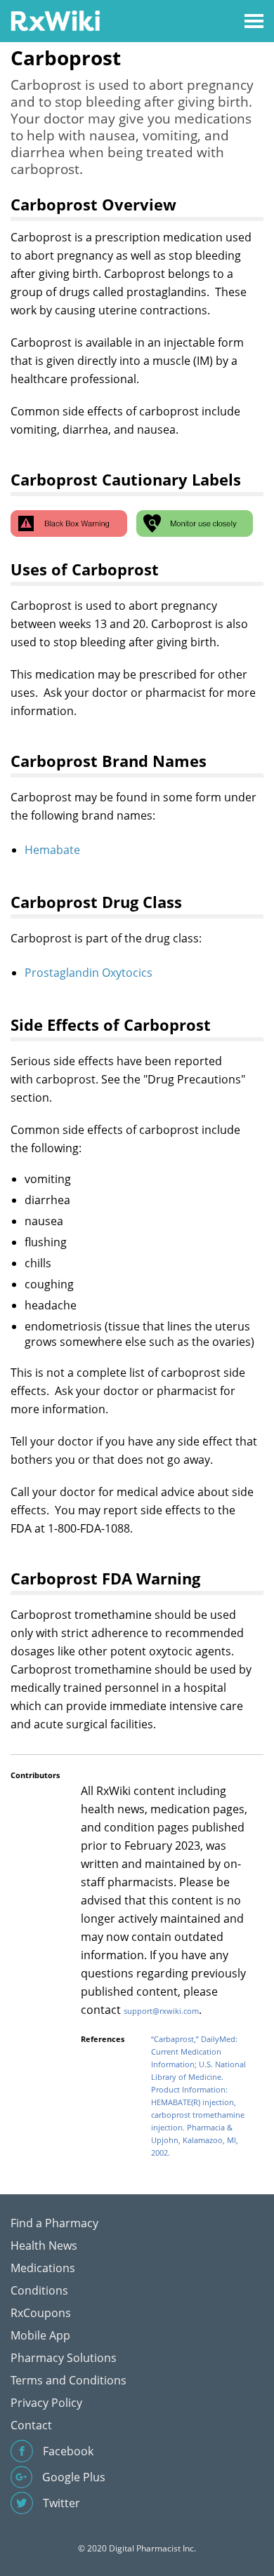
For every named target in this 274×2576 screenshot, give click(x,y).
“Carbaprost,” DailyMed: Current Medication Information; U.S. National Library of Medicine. (198, 2058)
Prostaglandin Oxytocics (89, 973)
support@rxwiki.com (161, 2011)
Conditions (39, 2290)
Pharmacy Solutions (64, 2358)
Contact (31, 2425)
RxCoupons (41, 2313)
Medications (43, 2268)
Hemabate (52, 850)
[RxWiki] (55, 20)
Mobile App (40, 2335)
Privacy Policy (46, 2403)
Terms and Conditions (68, 2380)
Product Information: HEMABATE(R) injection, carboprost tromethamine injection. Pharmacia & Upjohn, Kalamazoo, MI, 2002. (198, 2121)
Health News (44, 2245)
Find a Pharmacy (54, 2223)
